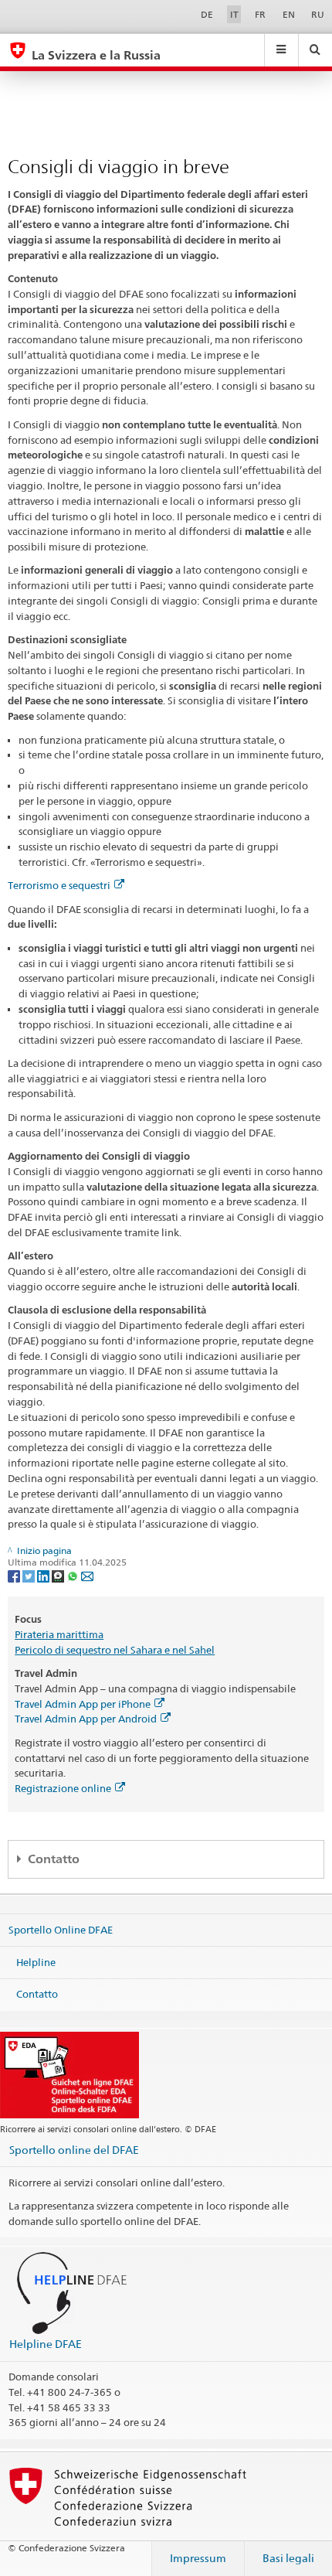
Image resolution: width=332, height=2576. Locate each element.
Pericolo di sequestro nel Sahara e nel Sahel (115, 1650)
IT (234, 14)
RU (318, 14)
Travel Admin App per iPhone (83, 1704)
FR (260, 14)
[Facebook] (15, 1575)
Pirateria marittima (59, 1634)
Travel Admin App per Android (86, 1719)
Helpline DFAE (46, 2344)
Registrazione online (63, 1788)
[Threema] (59, 1575)
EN (289, 14)
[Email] (87, 1575)
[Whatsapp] (74, 1575)
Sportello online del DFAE (74, 2150)
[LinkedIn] (44, 1575)
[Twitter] (30, 1575)
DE (207, 14)
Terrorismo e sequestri (59, 885)
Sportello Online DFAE (61, 1930)
